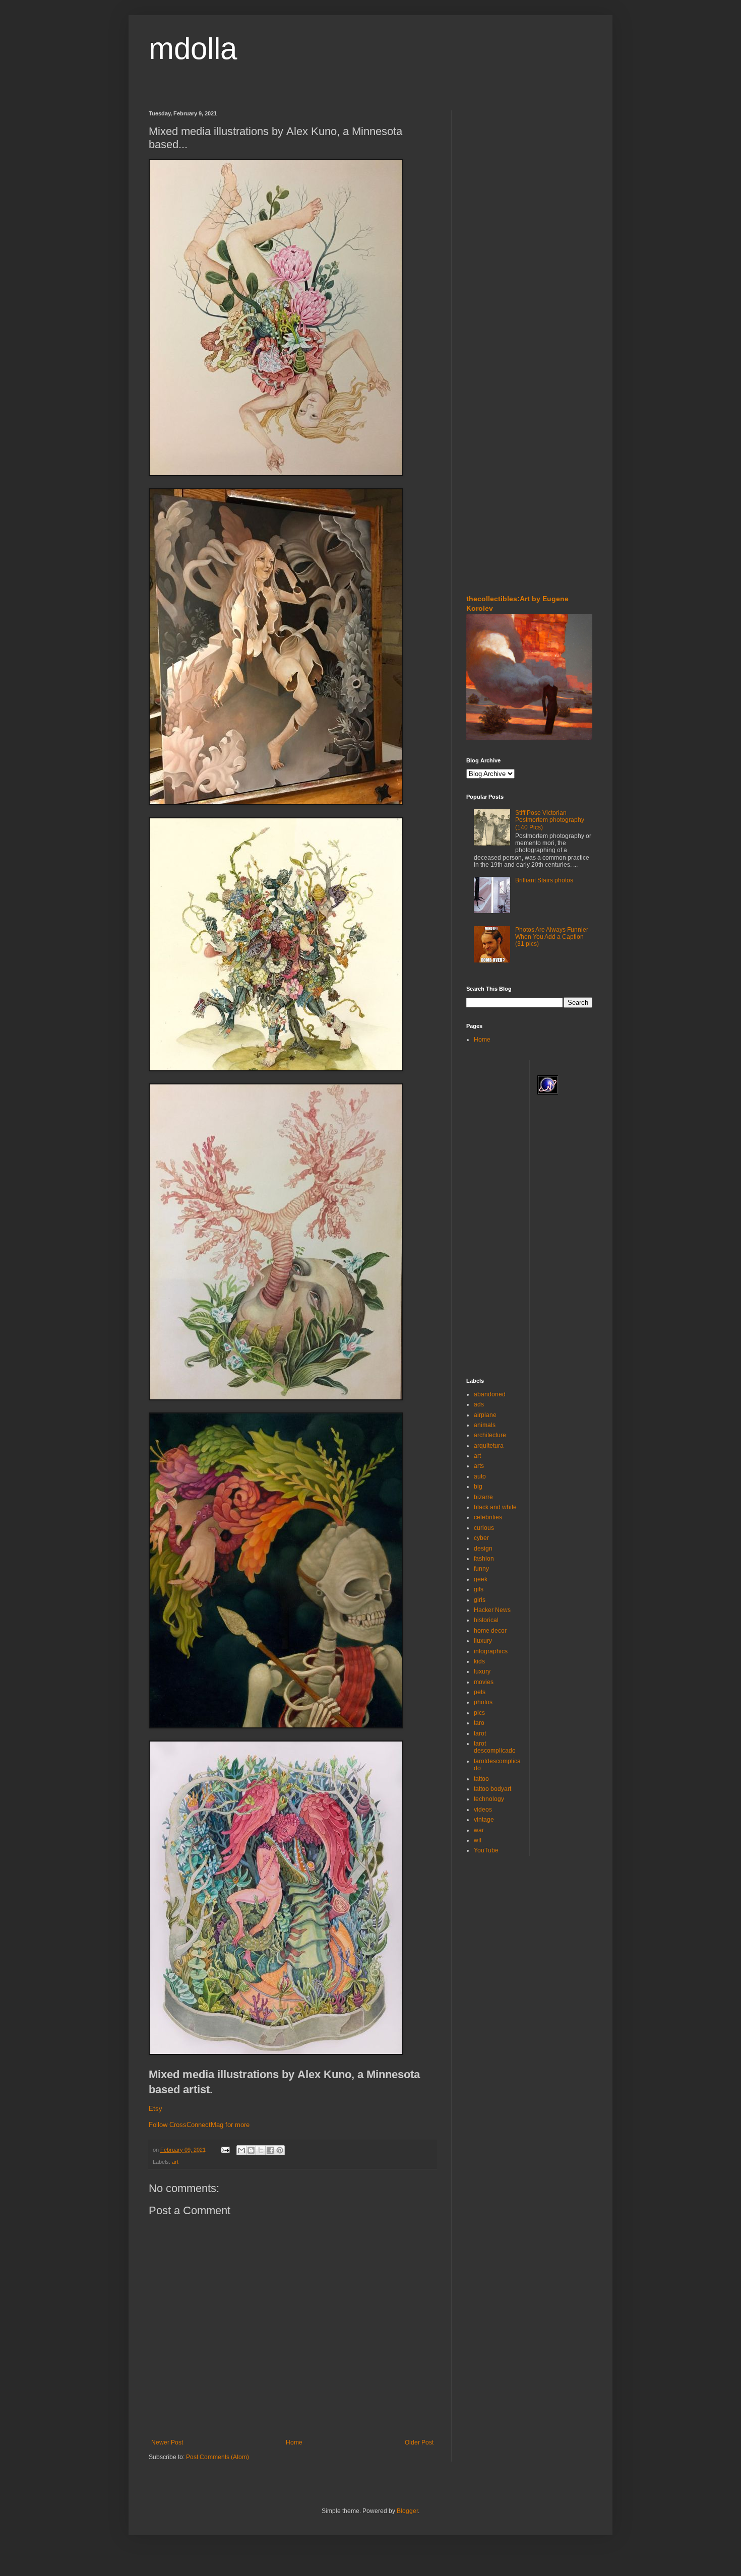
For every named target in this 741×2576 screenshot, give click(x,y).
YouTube (486, 1850)
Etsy (156, 2109)
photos (483, 1702)
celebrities (488, 1517)
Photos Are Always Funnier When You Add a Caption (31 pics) (552, 937)
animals (485, 1425)
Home (294, 2442)
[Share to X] (261, 2150)
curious (484, 1528)
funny (481, 1569)
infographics (491, 1651)
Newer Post (167, 2442)
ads (479, 1404)
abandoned (490, 1394)
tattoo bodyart (492, 1789)
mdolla (193, 49)
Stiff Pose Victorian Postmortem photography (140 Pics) (550, 820)
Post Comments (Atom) (218, 2457)
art (175, 2162)
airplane (485, 1415)
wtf (478, 1840)
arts (479, 1466)
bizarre (483, 1497)
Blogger (407, 2511)
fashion (484, 1559)
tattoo (481, 1779)
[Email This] (241, 2150)
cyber (481, 1538)
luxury (482, 1671)
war (479, 1830)
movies (484, 1682)
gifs (479, 1589)
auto (480, 1476)
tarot (480, 1733)
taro (479, 1723)
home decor (490, 1631)
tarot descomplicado (495, 1747)
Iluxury (483, 1641)
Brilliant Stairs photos (544, 880)
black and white (495, 1507)
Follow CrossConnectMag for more (199, 2125)
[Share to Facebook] (270, 2150)
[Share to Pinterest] (280, 2150)
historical (486, 1620)
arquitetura (489, 1446)
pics (479, 1713)
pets (480, 1692)
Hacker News (492, 1610)
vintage (484, 1820)
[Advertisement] (497, 171)
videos (483, 1810)
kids (479, 1661)
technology (489, 1799)
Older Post (419, 2442)
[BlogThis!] (251, 2150)
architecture (490, 1435)
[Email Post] (225, 2150)
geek (481, 1579)
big (478, 1487)
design (483, 1549)
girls (480, 1600)
